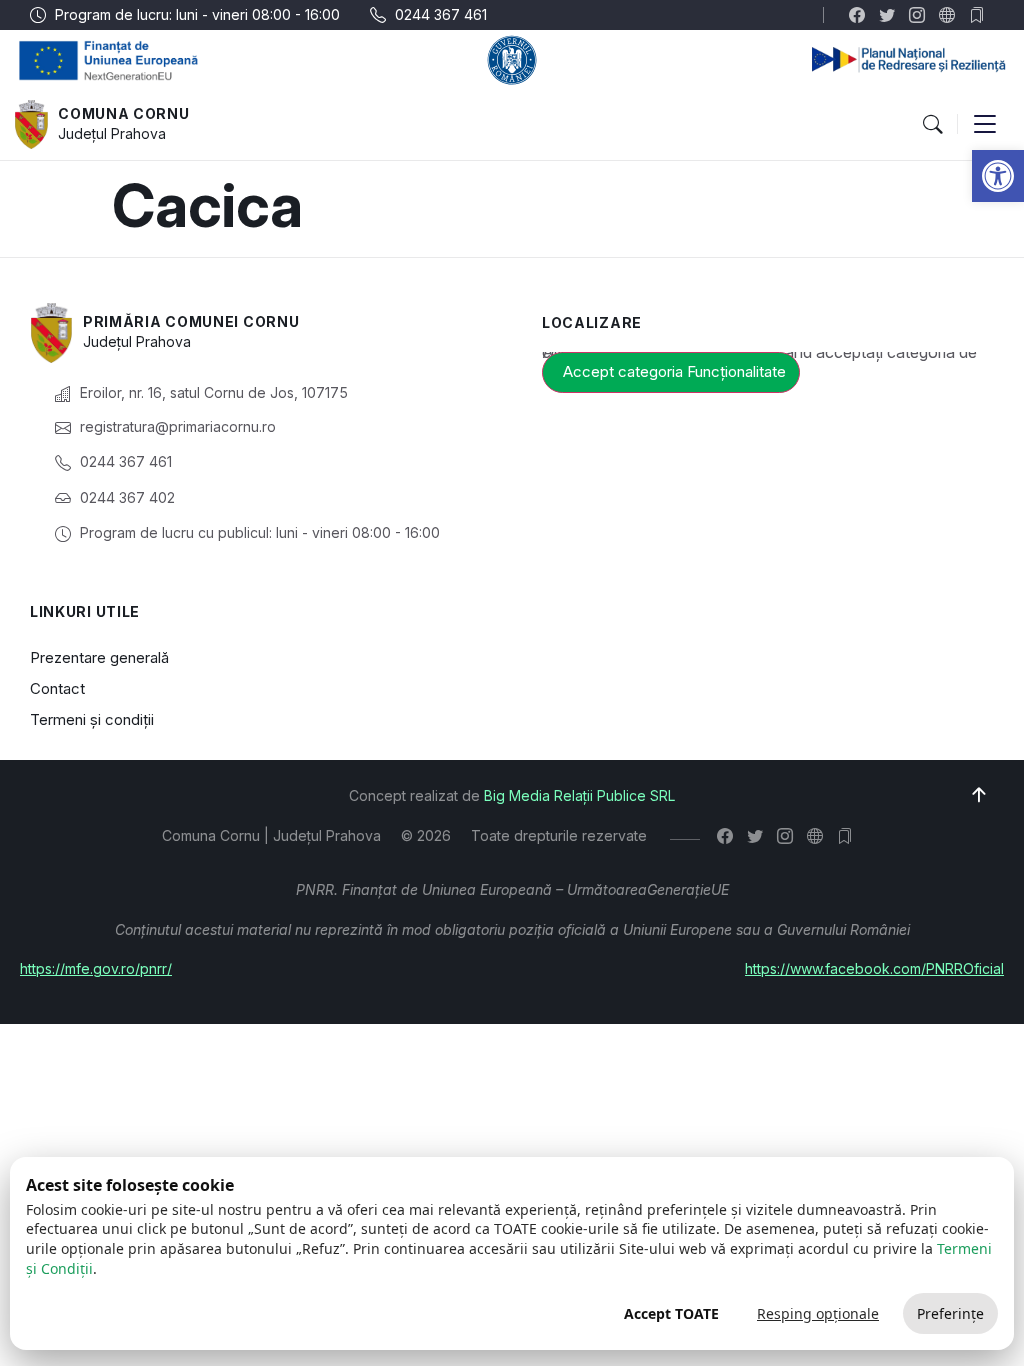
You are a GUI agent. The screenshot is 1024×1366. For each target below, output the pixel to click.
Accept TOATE (671, 1313)
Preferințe (950, 1313)
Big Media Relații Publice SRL (579, 795)
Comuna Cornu (123, 113)
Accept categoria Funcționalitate (674, 371)
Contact (57, 688)
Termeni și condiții (92, 719)
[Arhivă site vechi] (981, 15)
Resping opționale (818, 1313)
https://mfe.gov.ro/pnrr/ (96, 968)
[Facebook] (861, 15)
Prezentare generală (99, 657)
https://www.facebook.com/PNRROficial (874, 968)
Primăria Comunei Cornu (191, 321)
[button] (998, 176)
